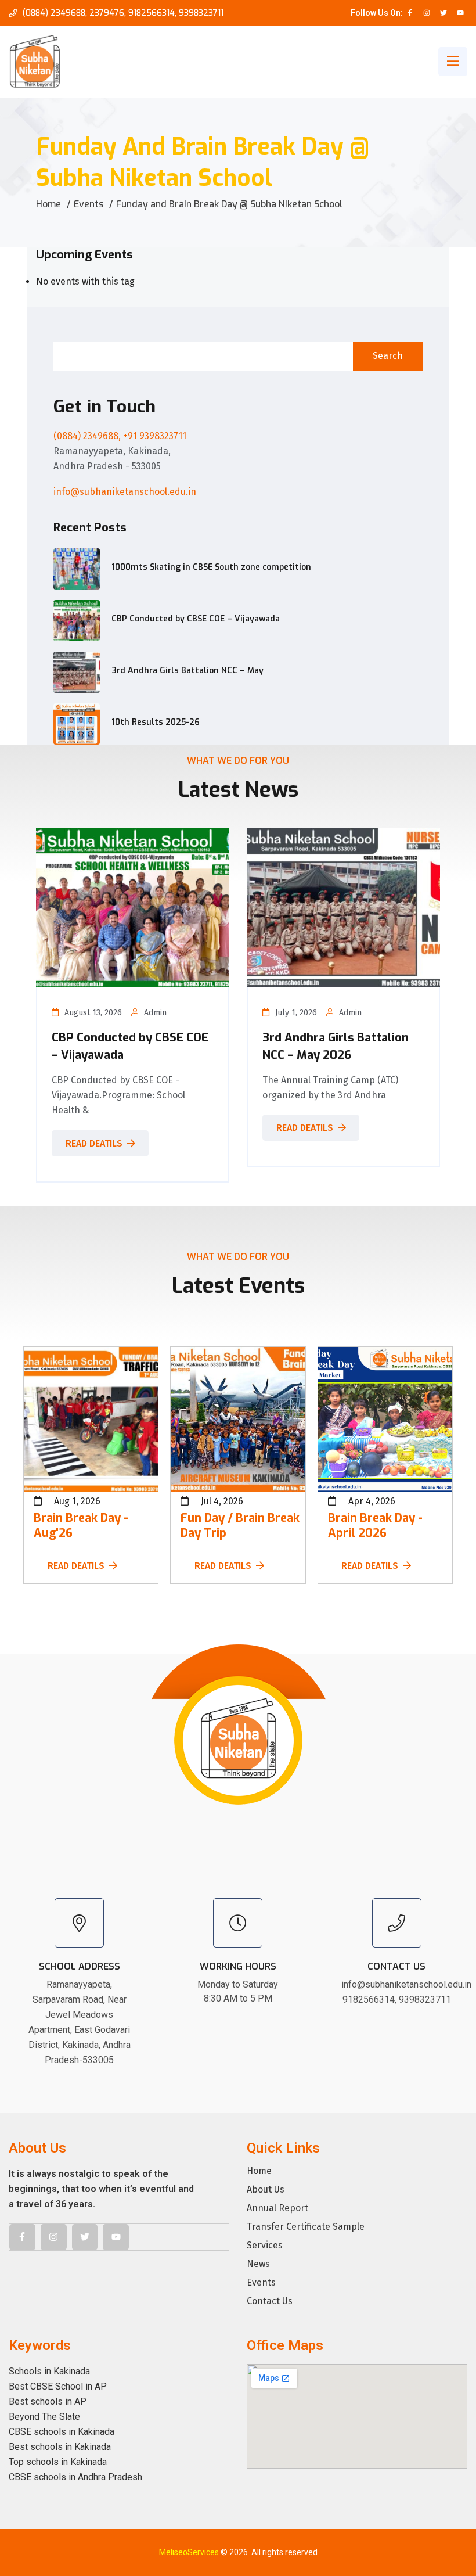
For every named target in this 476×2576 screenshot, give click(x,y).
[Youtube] (460, 13)
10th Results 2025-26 (156, 722)
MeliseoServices (189, 2552)
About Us (266, 2190)
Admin (155, 1013)
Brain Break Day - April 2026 (375, 1526)
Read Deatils (94, 1143)
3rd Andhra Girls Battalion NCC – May (187, 671)
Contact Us (270, 2301)
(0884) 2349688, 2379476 (73, 13)
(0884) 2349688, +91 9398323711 (120, 436)
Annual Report (277, 2208)
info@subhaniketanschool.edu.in (125, 492)
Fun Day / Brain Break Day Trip (240, 1526)
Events (89, 204)
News (258, 2264)
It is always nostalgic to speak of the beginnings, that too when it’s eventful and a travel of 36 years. (101, 2189)
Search (388, 356)
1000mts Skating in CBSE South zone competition (211, 567)
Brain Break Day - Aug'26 (81, 1526)
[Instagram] (427, 13)
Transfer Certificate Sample (306, 2227)
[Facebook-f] (410, 13)
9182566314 (152, 13)
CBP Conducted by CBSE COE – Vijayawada (196, 619)
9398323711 (201, 13)
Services (265, 2246)
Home (48, 204)
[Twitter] (443, 13)
